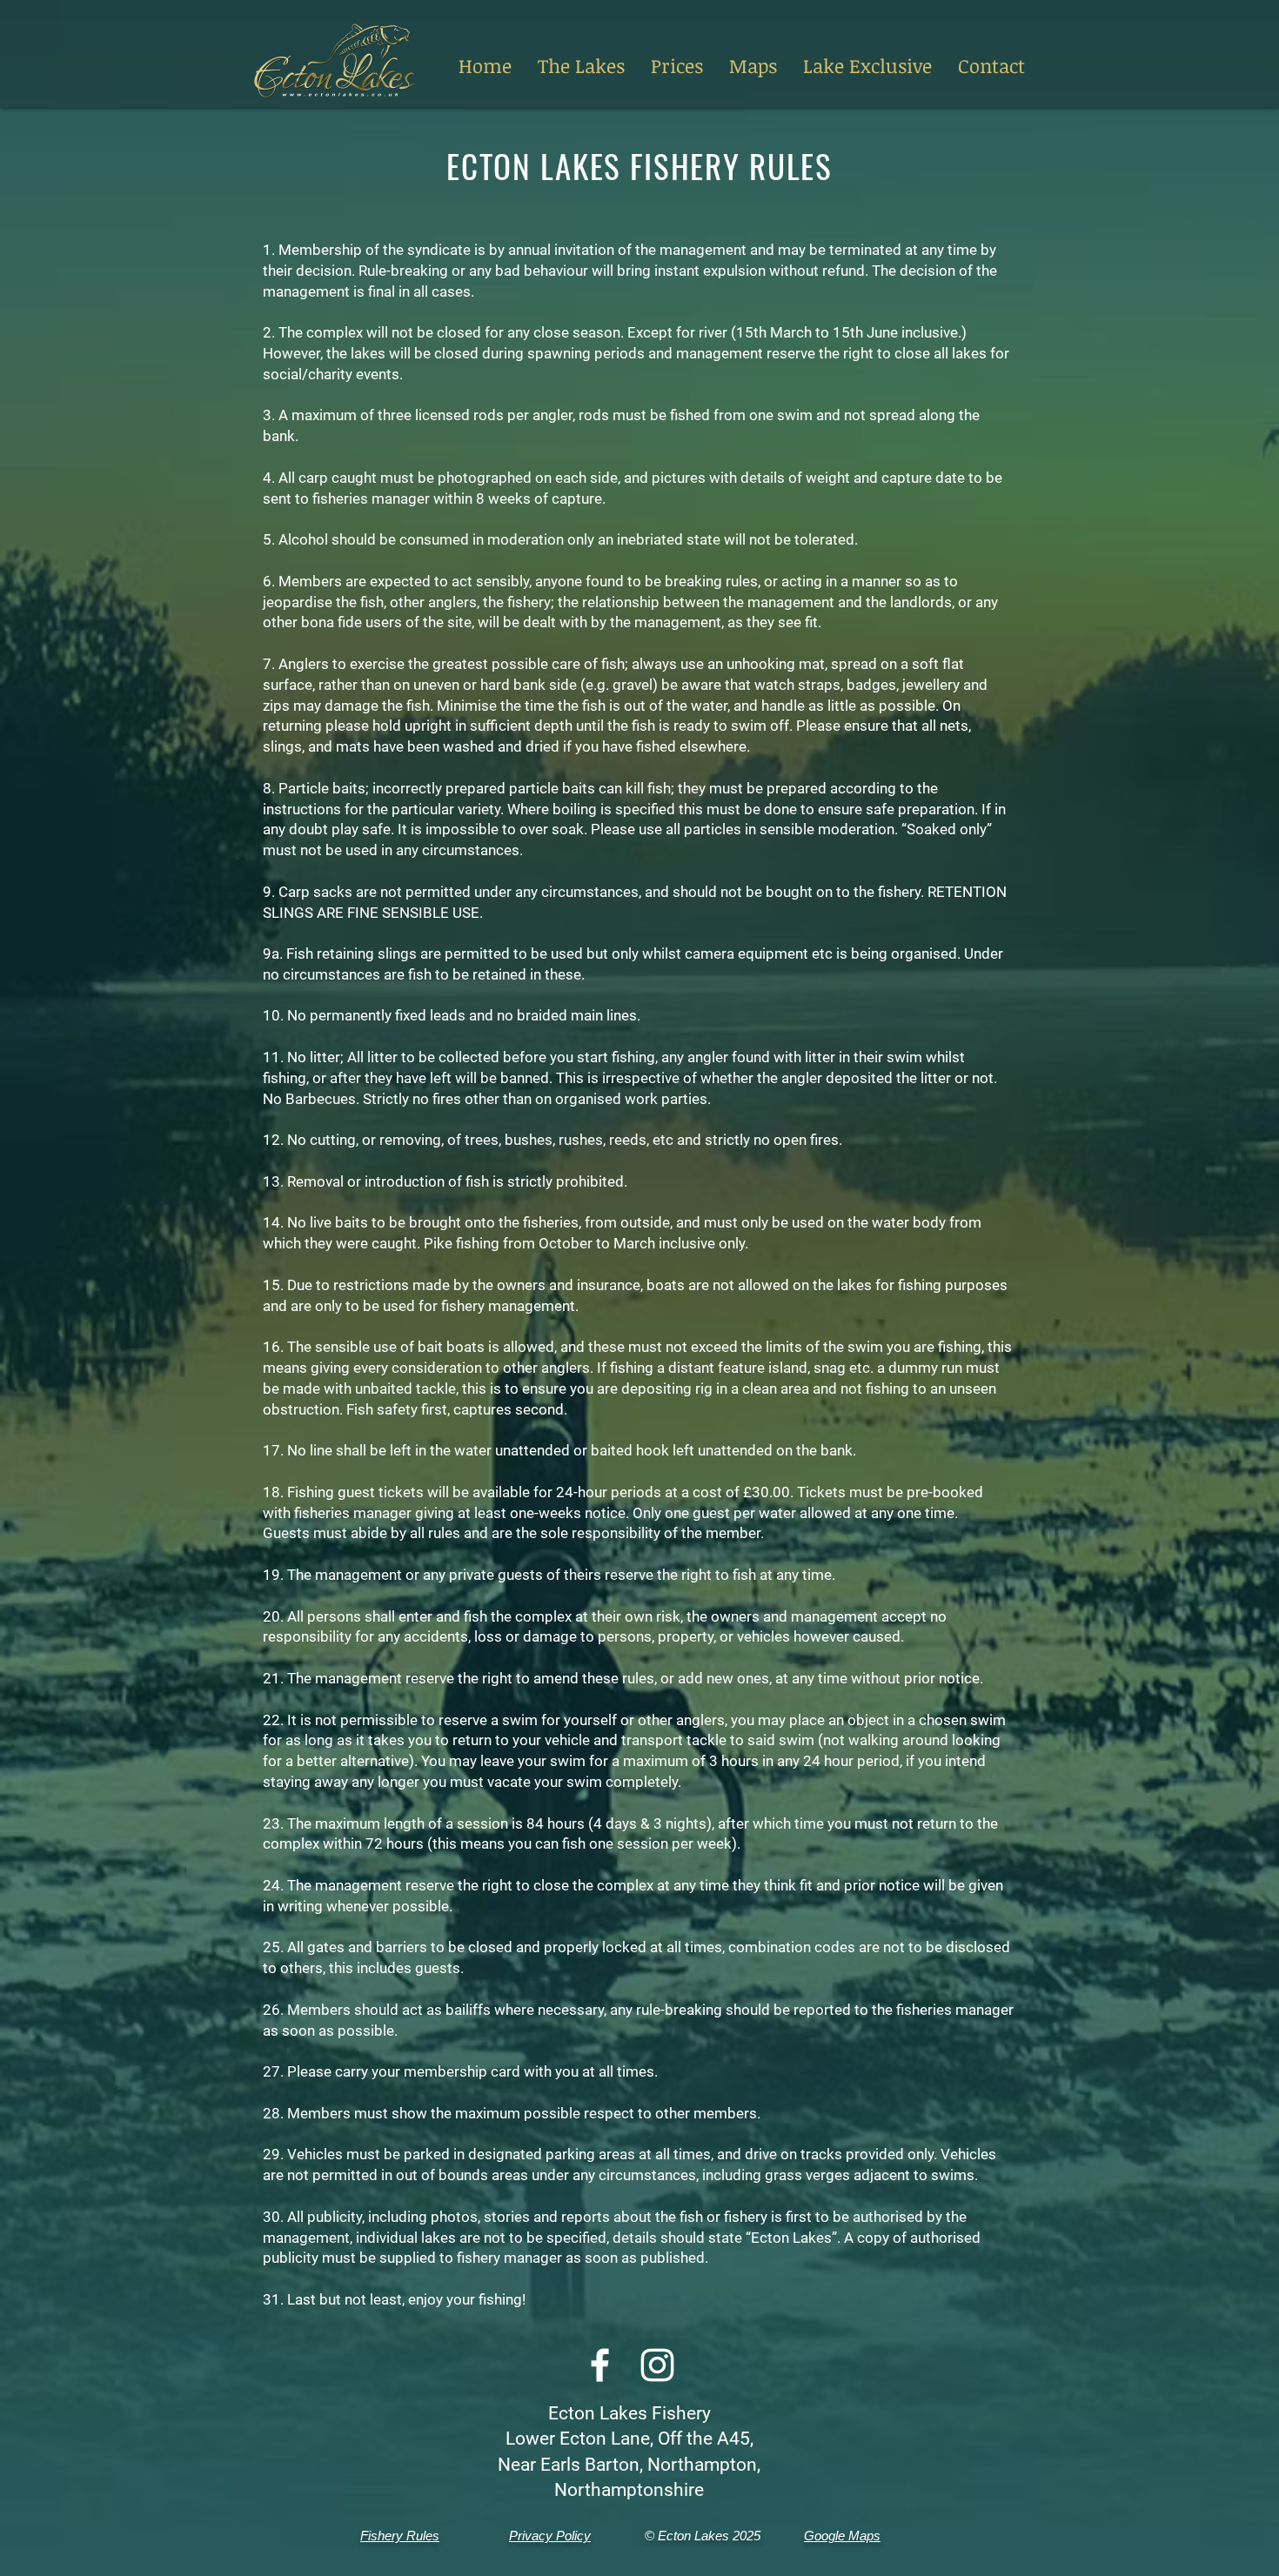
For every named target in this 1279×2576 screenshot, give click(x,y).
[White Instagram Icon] (657, 2365)
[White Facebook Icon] (600, 2365)
